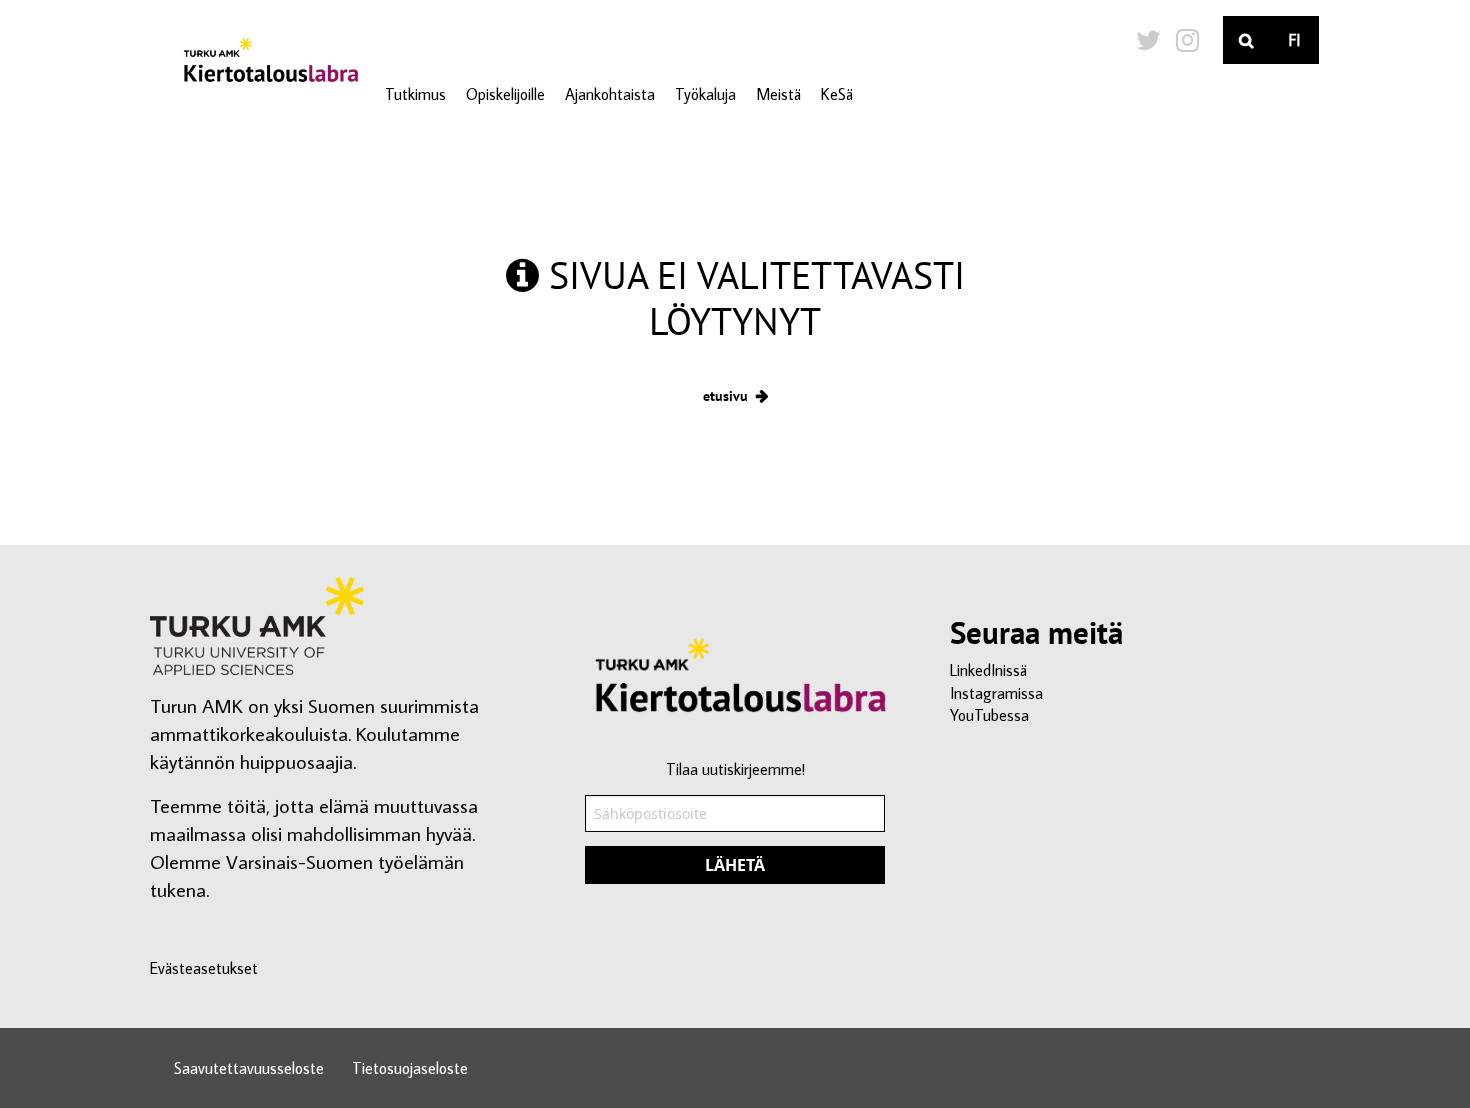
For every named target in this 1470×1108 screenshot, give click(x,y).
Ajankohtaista (610, 94)
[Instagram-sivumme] (1187, 40)
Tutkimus (415, 94)
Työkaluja (705, 94)
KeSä (837, 94)
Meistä (778, 94)
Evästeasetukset (204, 968)
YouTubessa (989, 715)
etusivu (725, 395)
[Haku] (1247, 40)
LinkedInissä (988, 670)
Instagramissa (996, 693)
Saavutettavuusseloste (249, 1068)
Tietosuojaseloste (410, 1068)
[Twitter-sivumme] (1148, 40)
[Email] (735, 834)
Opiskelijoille (505, 94)
